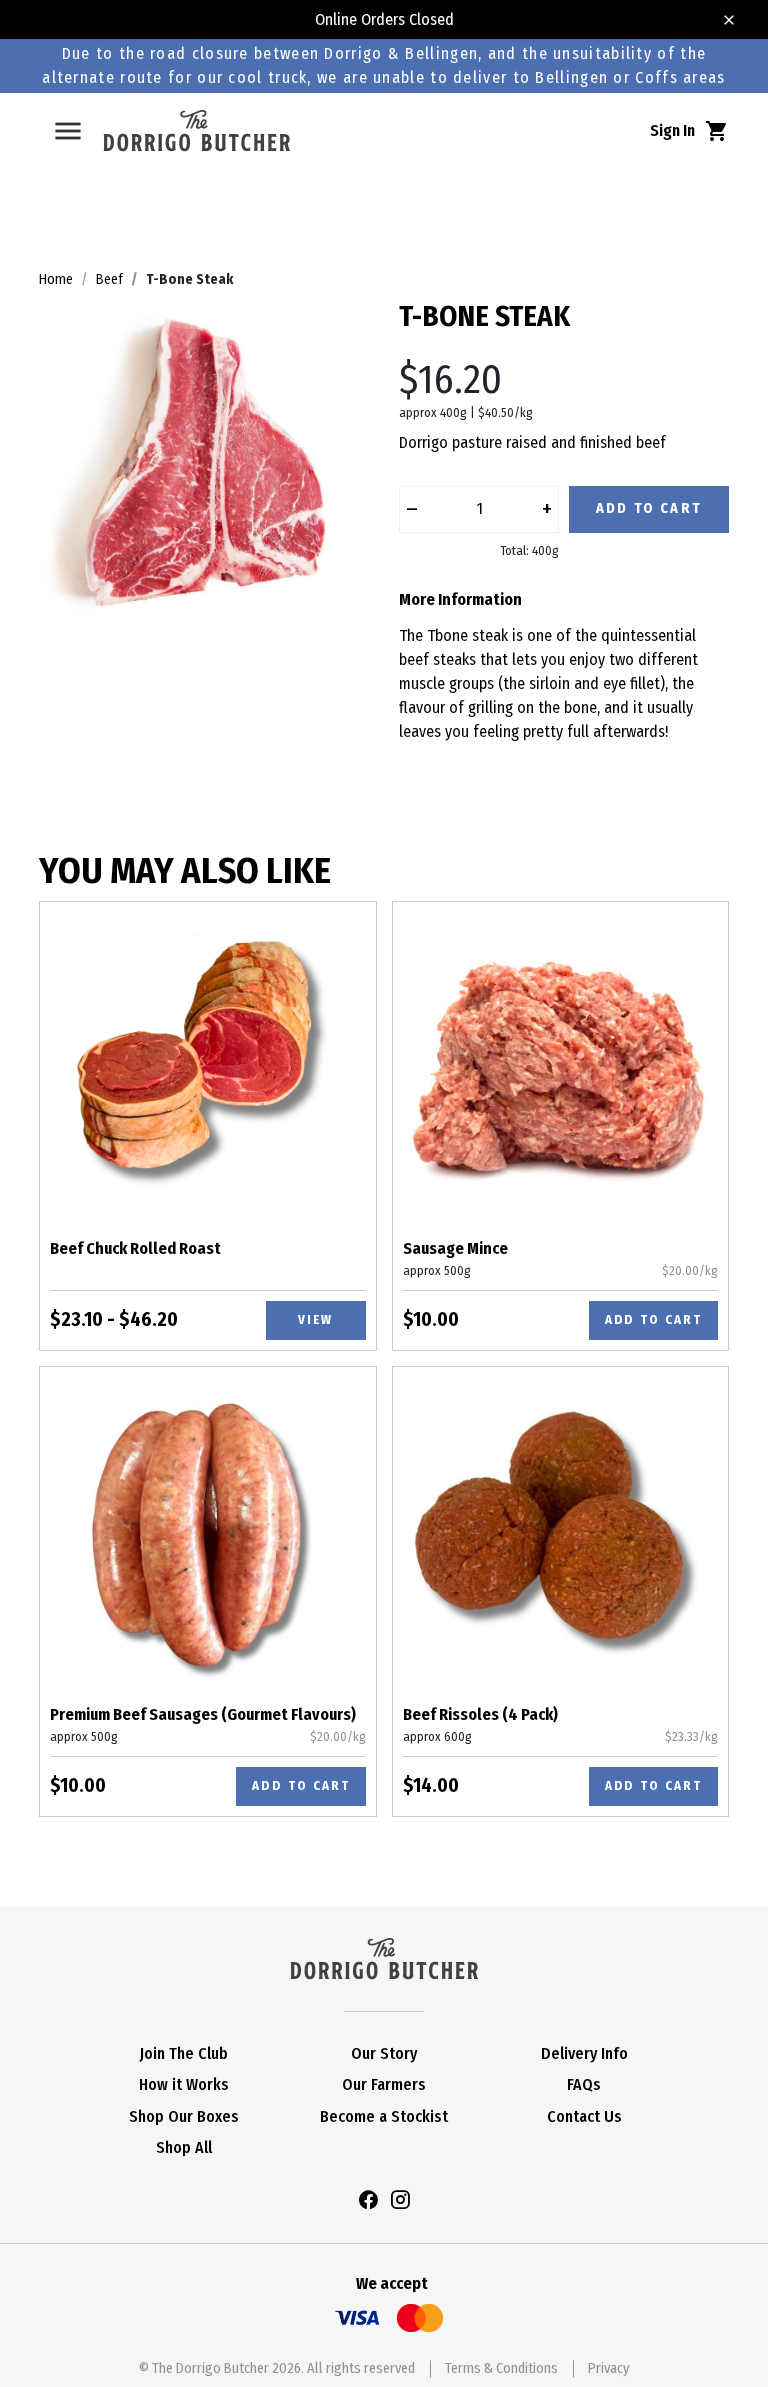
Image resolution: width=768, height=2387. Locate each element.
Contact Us (584, 2116)
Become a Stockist (384, 2116)
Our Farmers (384, 2084)
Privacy (608, 2368)
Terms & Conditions (501, 2368)
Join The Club (184, 2053)
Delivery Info (584, 2053)
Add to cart (653, 1319)
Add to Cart (649, 508)
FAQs (584, 2084)
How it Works (184, 2084)
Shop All (184, 2147)
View (315, 1319)
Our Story (384, 2053)
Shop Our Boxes (184, 2116)
